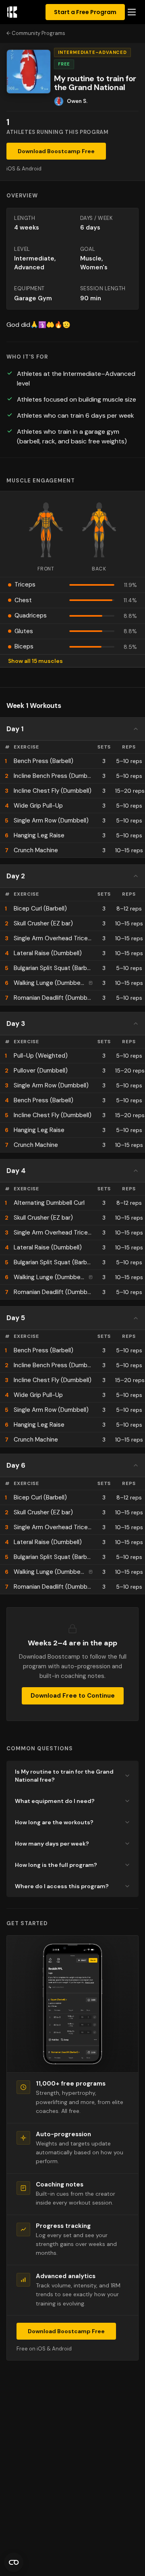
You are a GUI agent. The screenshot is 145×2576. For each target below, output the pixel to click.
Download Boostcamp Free (56, 151)
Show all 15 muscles (35, 661)
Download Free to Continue (73, 1696)
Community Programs (38, 33)
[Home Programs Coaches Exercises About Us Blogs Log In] (132, 12)
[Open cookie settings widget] (14, 2562)
